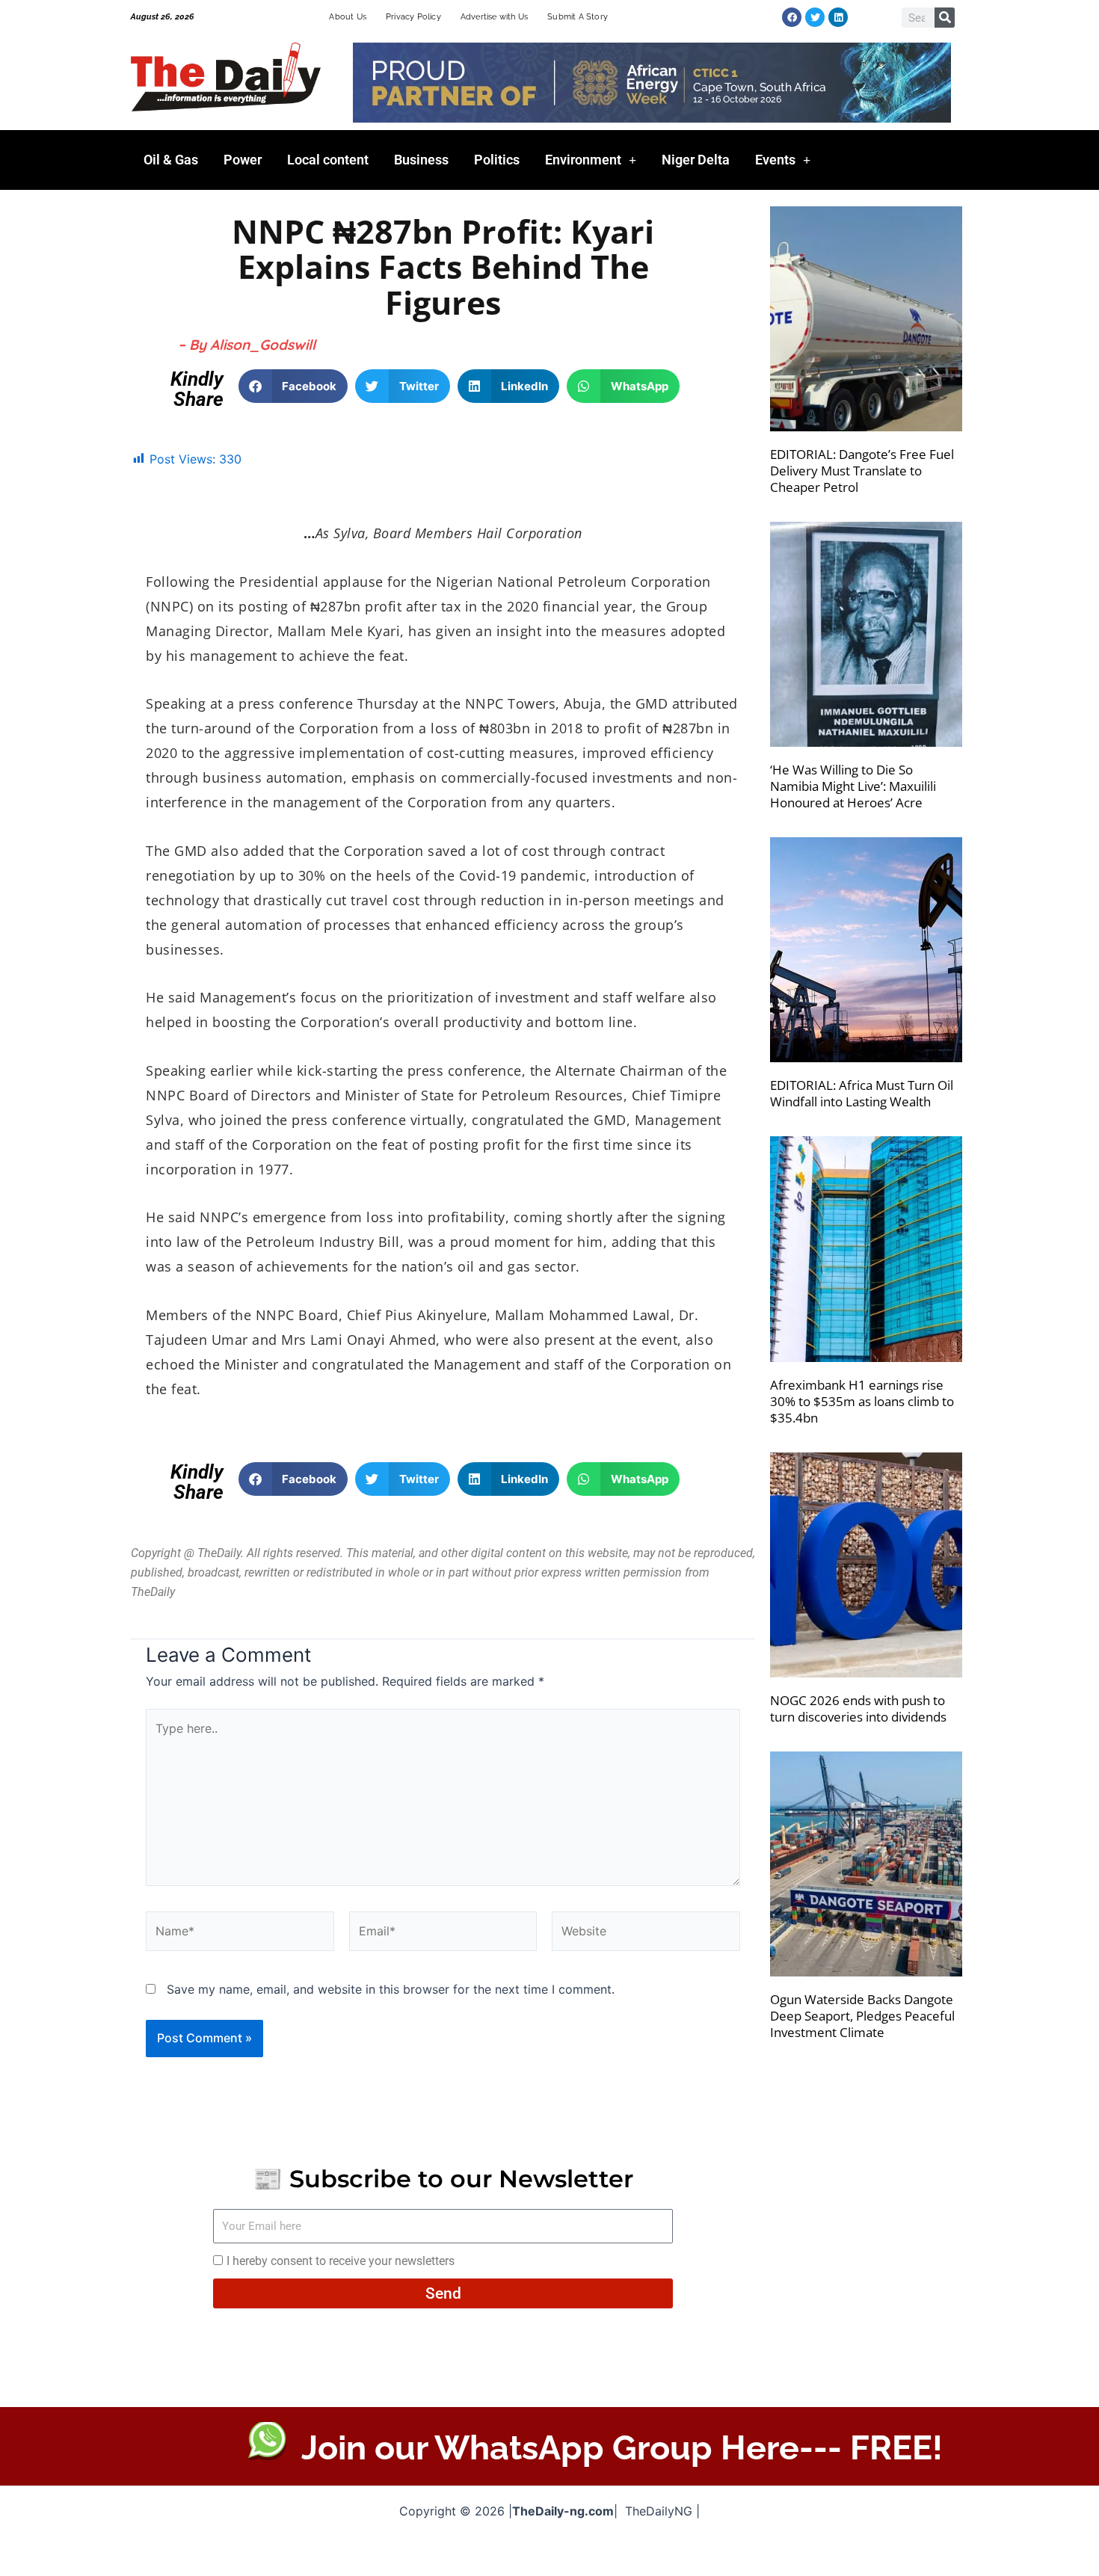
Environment (583, 160)
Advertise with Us (494, 17)
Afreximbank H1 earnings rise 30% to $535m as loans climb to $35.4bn (862, 1401)
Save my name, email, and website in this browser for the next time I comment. (391, 1989)
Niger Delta (696, 160)
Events (775, 160)
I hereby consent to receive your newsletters (341, 2261)
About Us (348, 17)
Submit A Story (578, 17)
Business (421, 160)
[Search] (945, 18)
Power (243, 160)
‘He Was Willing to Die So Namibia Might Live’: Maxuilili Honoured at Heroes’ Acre (853, 786)
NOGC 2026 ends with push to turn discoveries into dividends (858, 1708)
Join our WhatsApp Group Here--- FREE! (622, 2448)
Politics (497, 160)
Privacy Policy (413, 17)
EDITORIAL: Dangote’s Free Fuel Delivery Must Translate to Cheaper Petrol (862, 471)
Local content (328, 160)
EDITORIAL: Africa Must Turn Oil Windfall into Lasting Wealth (862, 1093)
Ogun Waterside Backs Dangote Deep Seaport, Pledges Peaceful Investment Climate (862, 2016)
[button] (293, 386)
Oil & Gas (171, 160)
